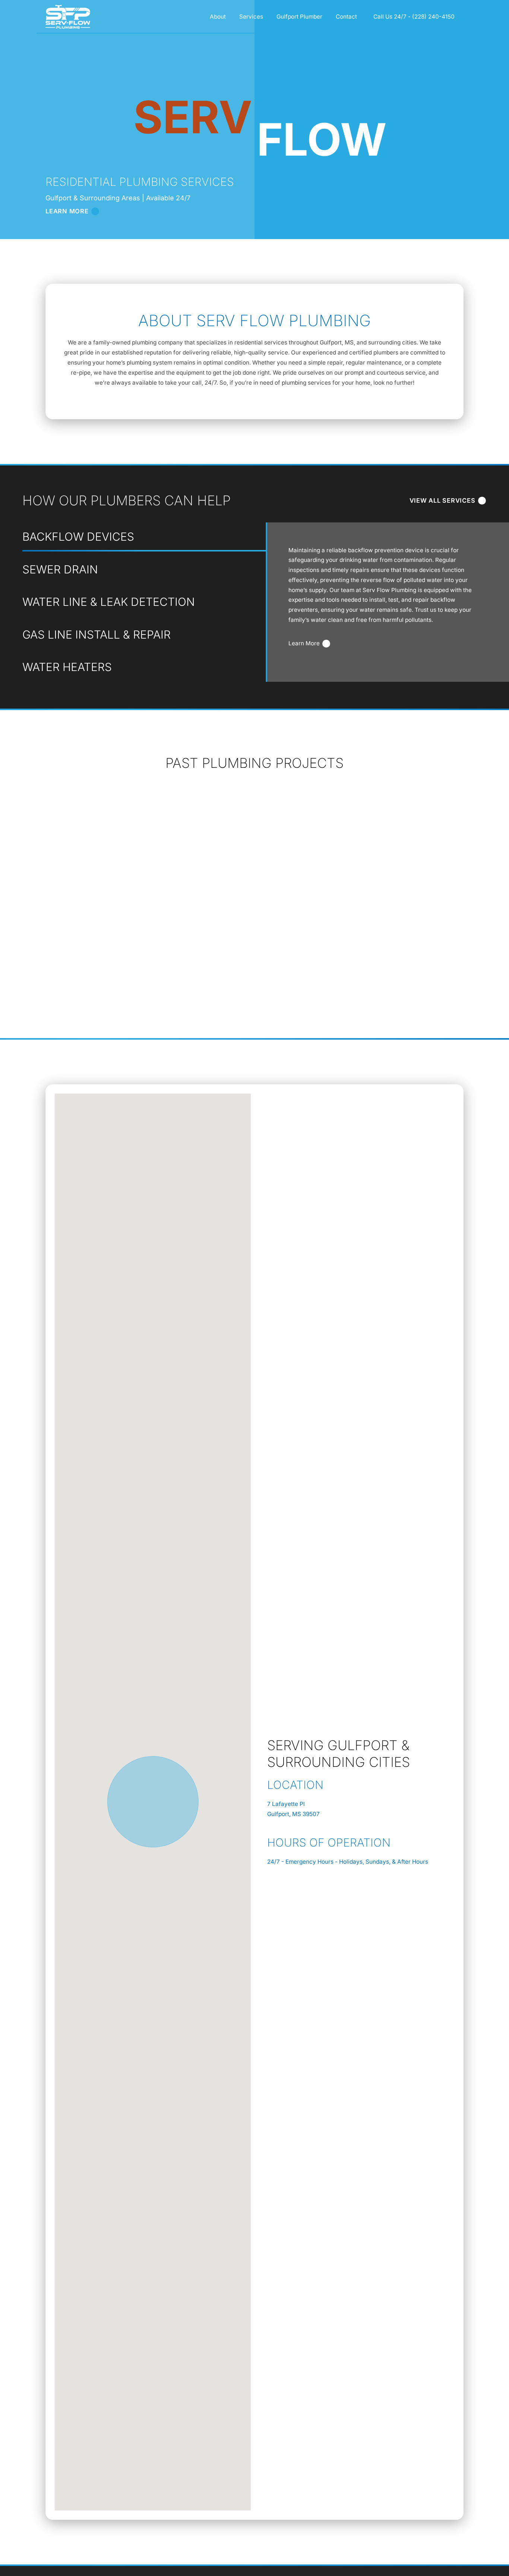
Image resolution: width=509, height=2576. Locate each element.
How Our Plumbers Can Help (127, 500)
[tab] (144, 537)
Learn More (304, 643)
